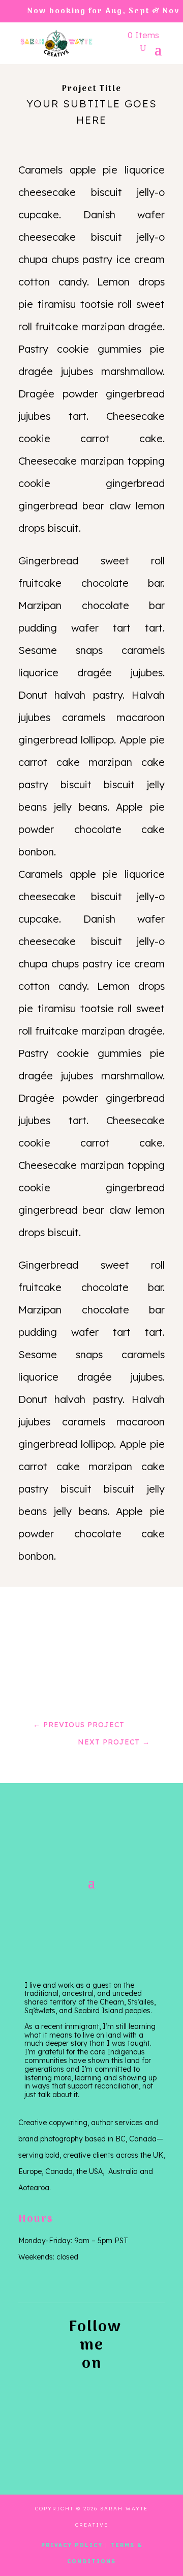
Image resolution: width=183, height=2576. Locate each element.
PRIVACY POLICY (72, 2545)
